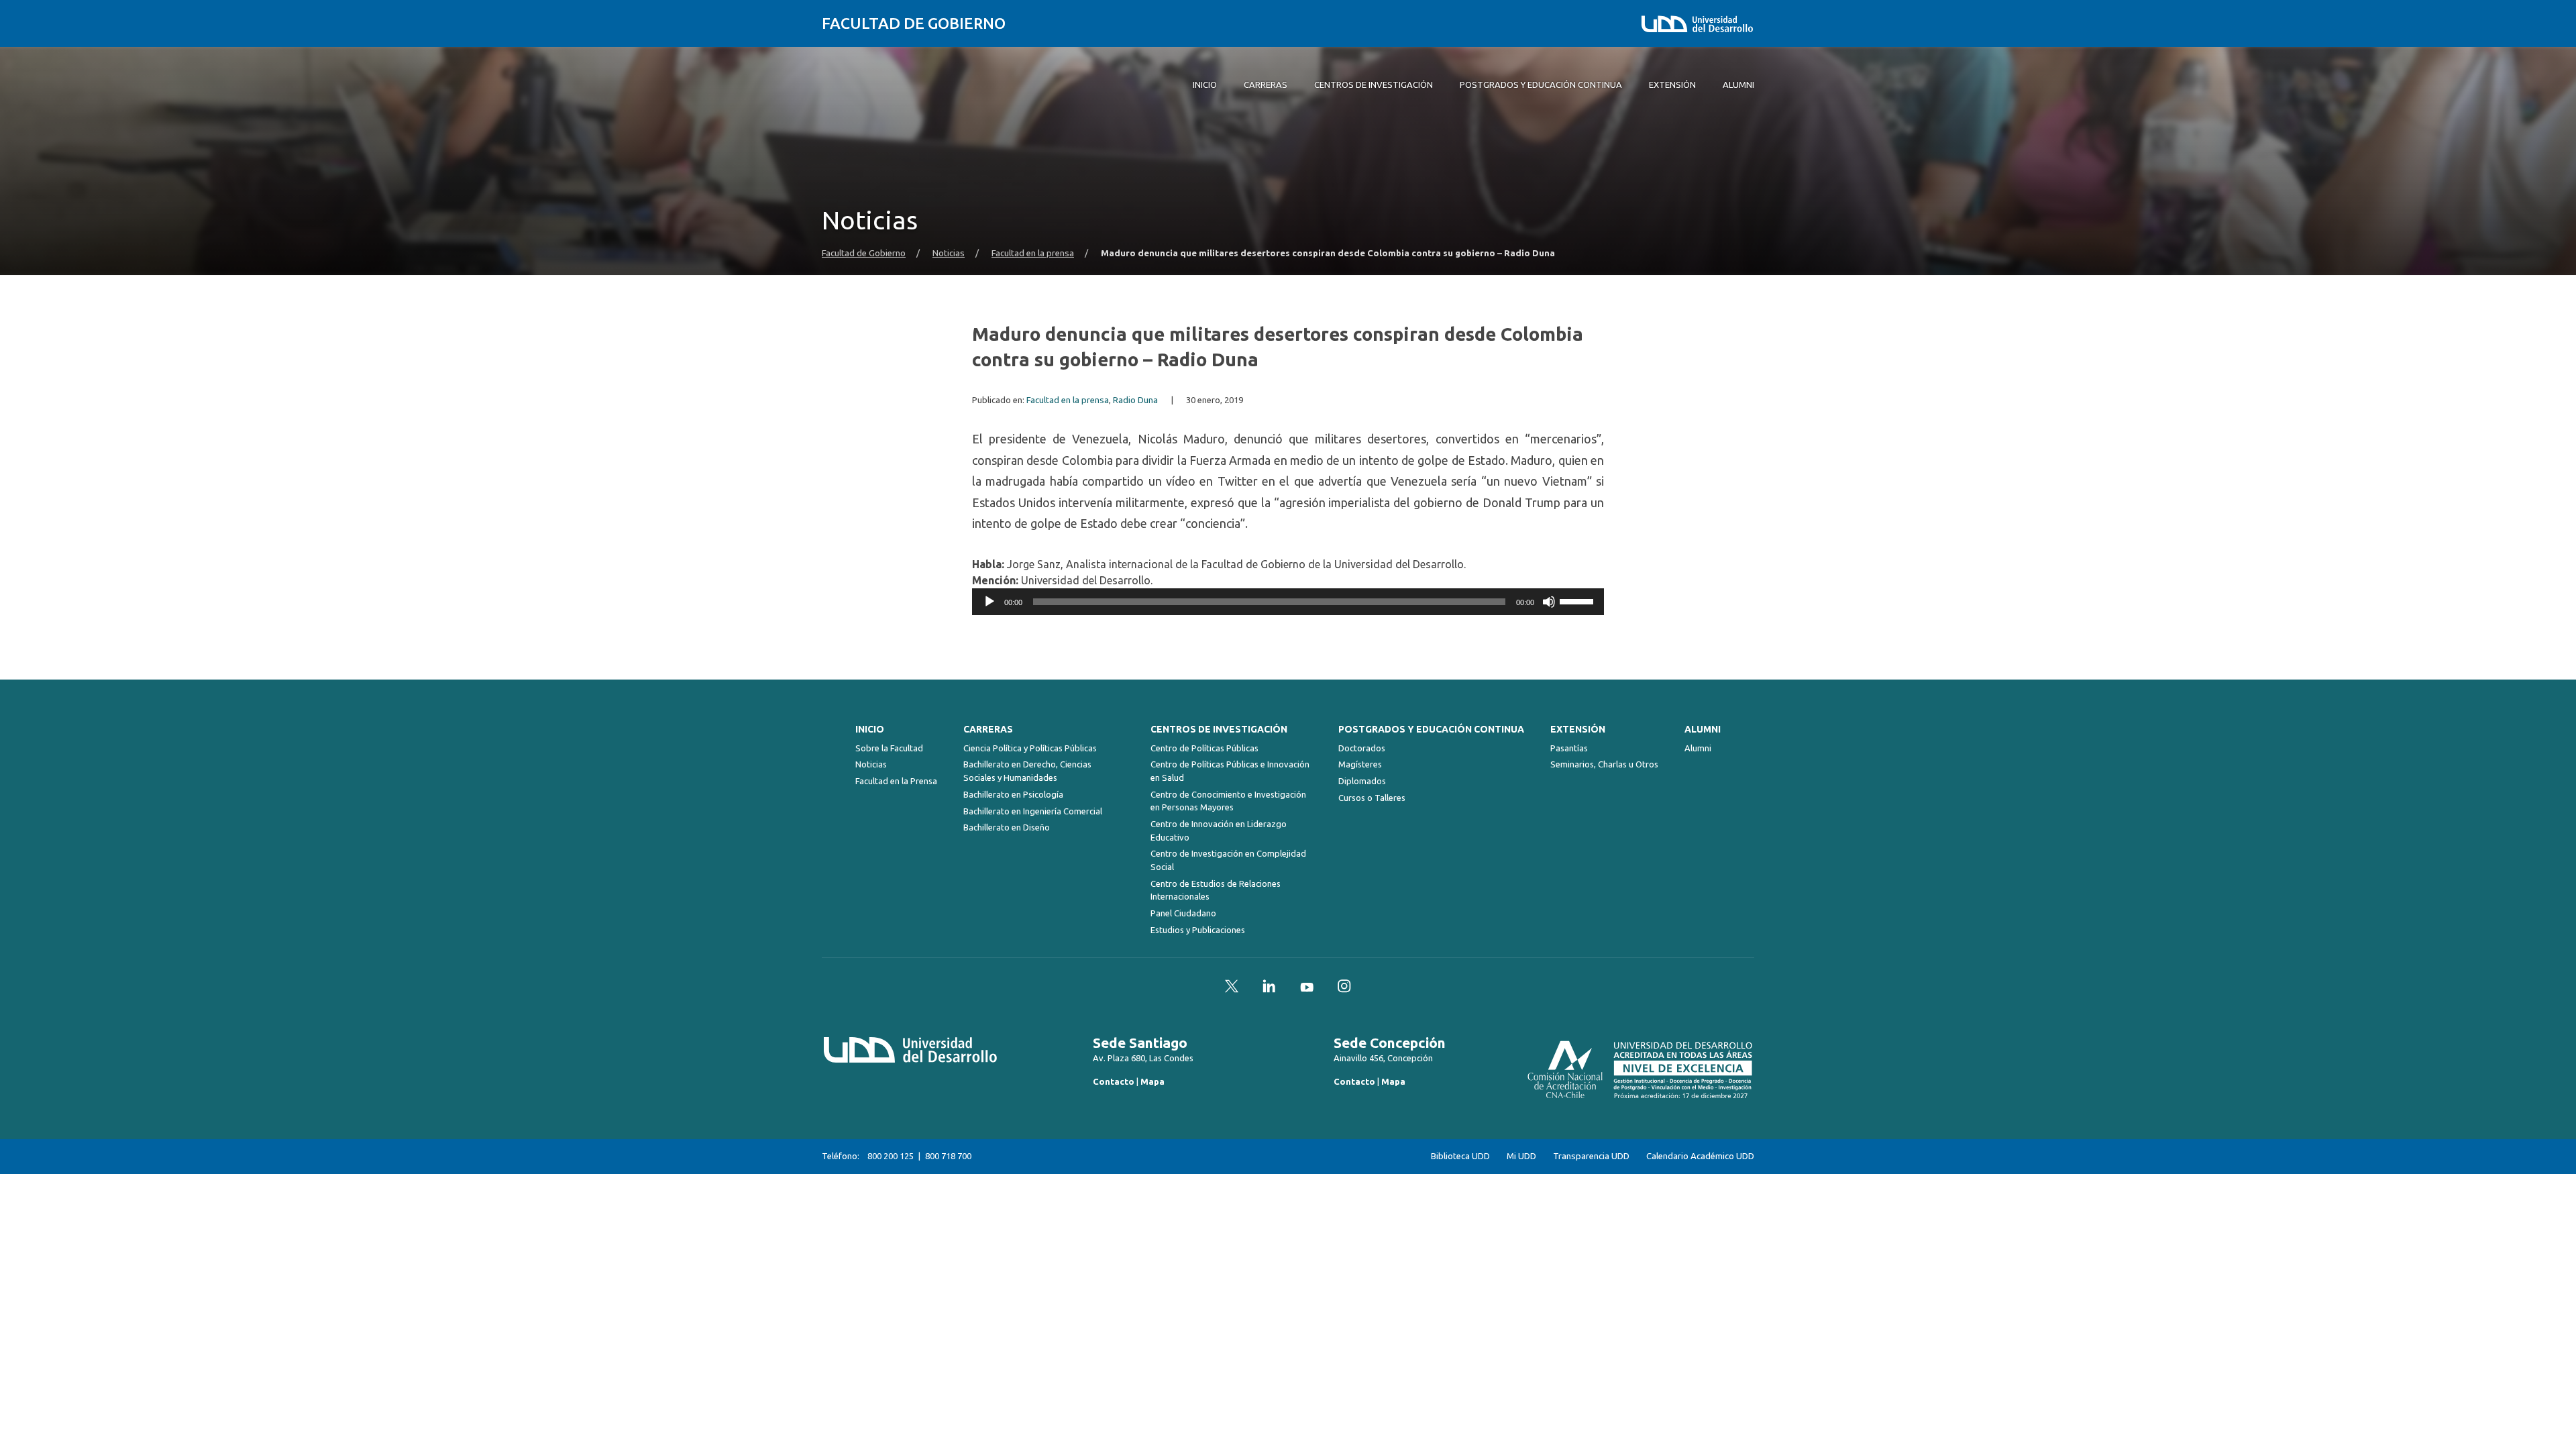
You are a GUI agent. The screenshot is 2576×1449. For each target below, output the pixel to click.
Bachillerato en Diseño (1007, 827)
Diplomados (1362, 781)
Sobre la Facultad (889, 748)
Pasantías (1569, 748)
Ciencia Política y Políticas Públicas (1030, 748)
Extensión (1578, 729)
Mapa (1152, 1081)
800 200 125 (891, 1156)
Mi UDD (1521, 1156)
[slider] (1578, 600)
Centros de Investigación (1219, 729)
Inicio (870, 729)
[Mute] (1549, 602)
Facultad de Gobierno (914, 23)
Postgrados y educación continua (1431, 729)
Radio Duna (1135, 400)
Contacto (1114, 1081)
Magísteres (1360, 764)
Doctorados (1362, 748)
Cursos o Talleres (1372, 798)
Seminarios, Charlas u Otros (1604, 764)
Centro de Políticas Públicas (1204, 748)
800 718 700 (948, 1156)
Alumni (1703, 729)
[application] (1288, 602)
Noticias (949, 253)
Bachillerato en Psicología (1013, 794)
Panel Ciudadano (1183, 913)
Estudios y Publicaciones (1198, 930)
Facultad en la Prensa (896, 781)
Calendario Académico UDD (1700, 1156)
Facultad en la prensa (1033, 253)
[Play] (989, 602)
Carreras (988, 729)
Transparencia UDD (1591, 1156)
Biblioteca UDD (1460, 1156)
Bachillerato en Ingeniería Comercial (1033, 811)
